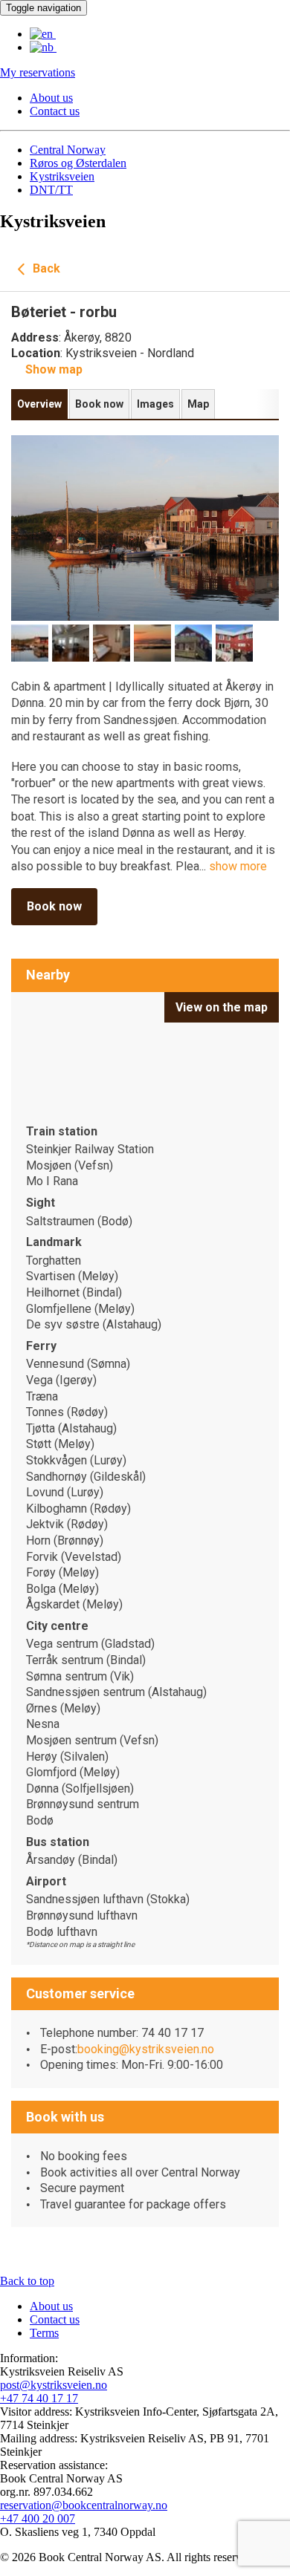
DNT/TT (51, 190)
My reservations (38, 72)
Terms (44, 2333)
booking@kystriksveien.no (146, 2049)
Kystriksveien (62, 176)
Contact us (55, 111)
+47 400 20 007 (38, 2518)
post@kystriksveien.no (54, 2385)
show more (238, 866)
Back (45, 268)
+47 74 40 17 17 (39, 2398)
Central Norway (68, 150)
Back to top (27, 2281)
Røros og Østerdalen (78, 163)
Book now (54, 906)
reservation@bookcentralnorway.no (84, 2505)
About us (51, 98)
